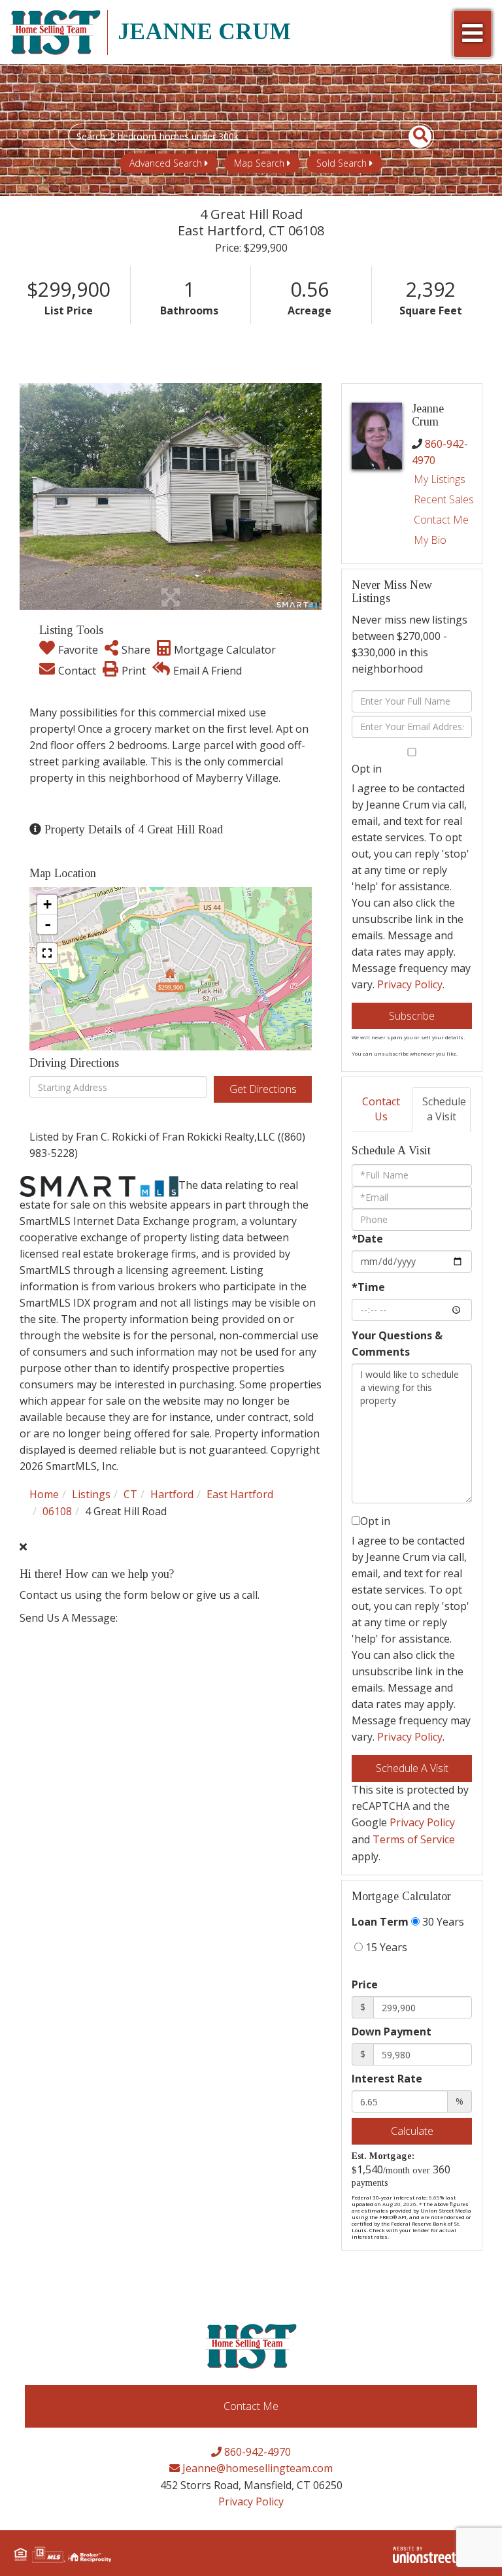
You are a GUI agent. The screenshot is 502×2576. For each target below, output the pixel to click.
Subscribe (412, 1016)
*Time (368, 1287)
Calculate (412, 2131)
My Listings (440, 479)
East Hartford (240, 1494)
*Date (367, 1239)
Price (365, 1984)
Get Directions (263, 1089)
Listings (91, 1494)
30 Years (442, 1922)
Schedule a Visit (444, 1109)
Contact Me (441, 520)
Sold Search (342, 163)
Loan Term (380, 1922)
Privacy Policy (410, 984)
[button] (413, 137)
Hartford (172, 1494)
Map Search (259, 163)
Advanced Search (166, 163)
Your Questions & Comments (397, 1344)
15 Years (385, 1947)
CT (130, 1494)
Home (44, 1494)
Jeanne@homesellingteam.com (256, 2468)
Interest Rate (387, 2079)
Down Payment (392, 2032)
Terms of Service (414, 1839)
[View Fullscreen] (47, 953)
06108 (57, 1511)
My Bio (430, 540)
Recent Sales (444, 499)
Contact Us (381, 1109)
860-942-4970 (256, 2452)
